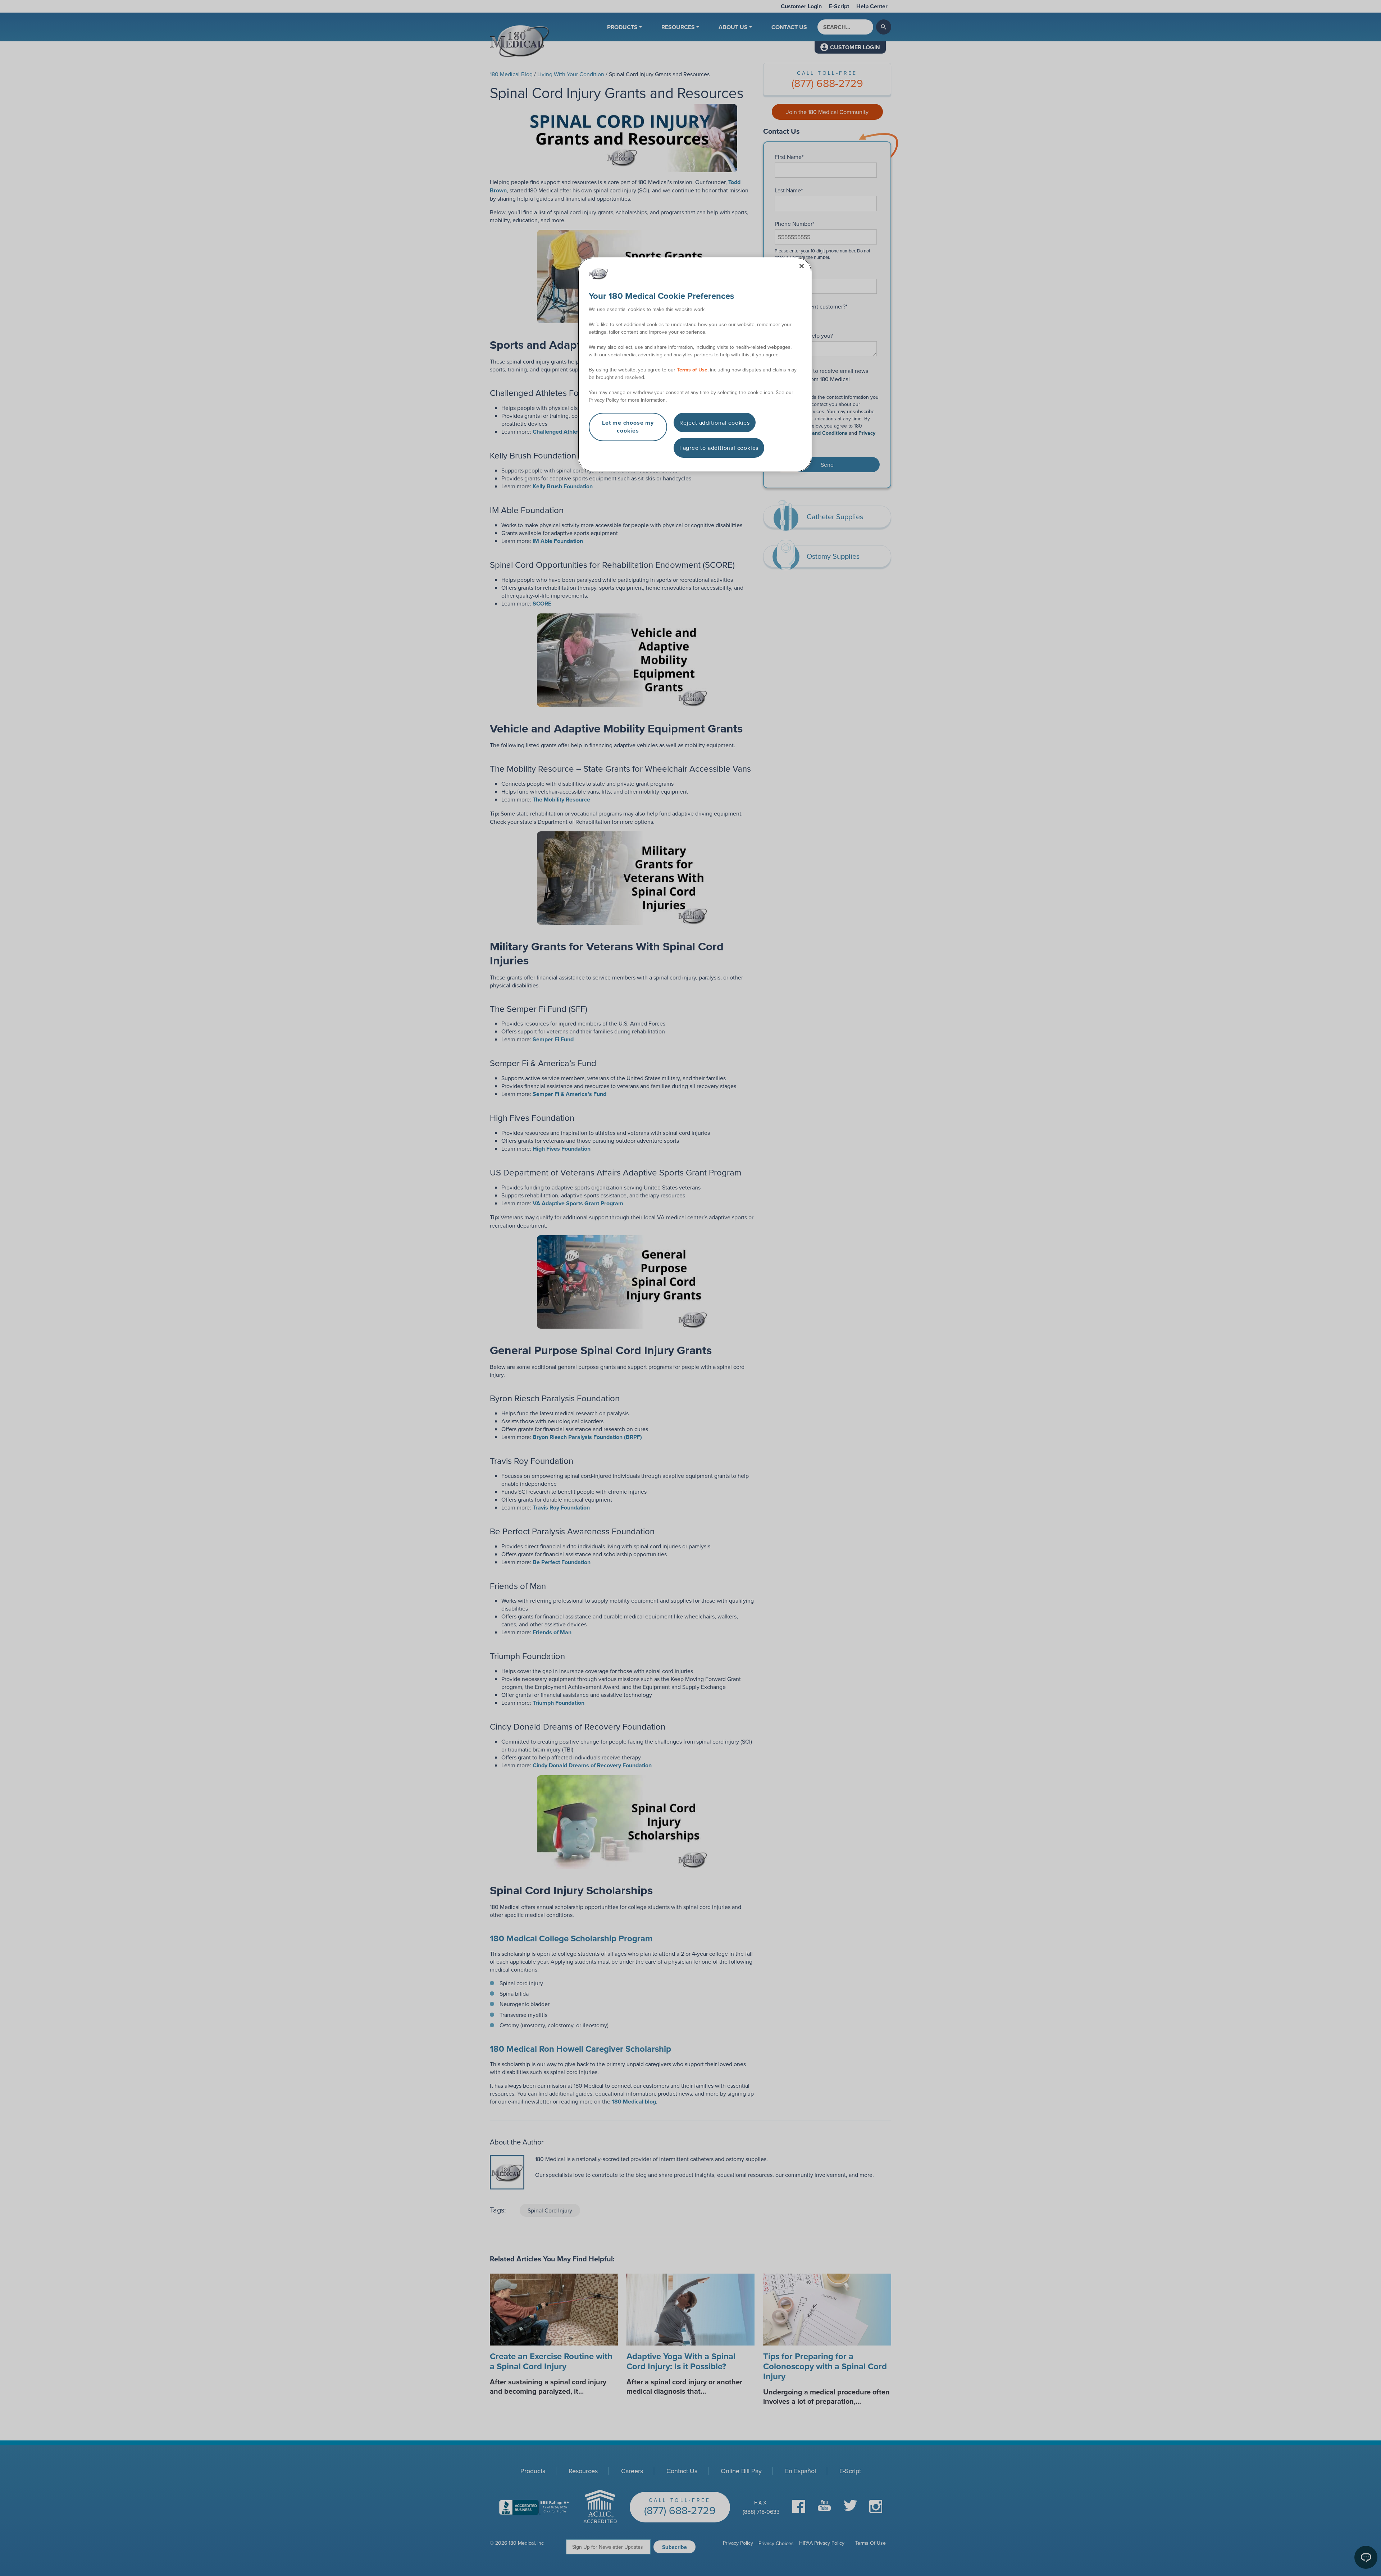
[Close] (802, 266)
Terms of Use (692, 370)
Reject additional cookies (715, 423)
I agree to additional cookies (719, 448)
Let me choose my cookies (628, 427)
